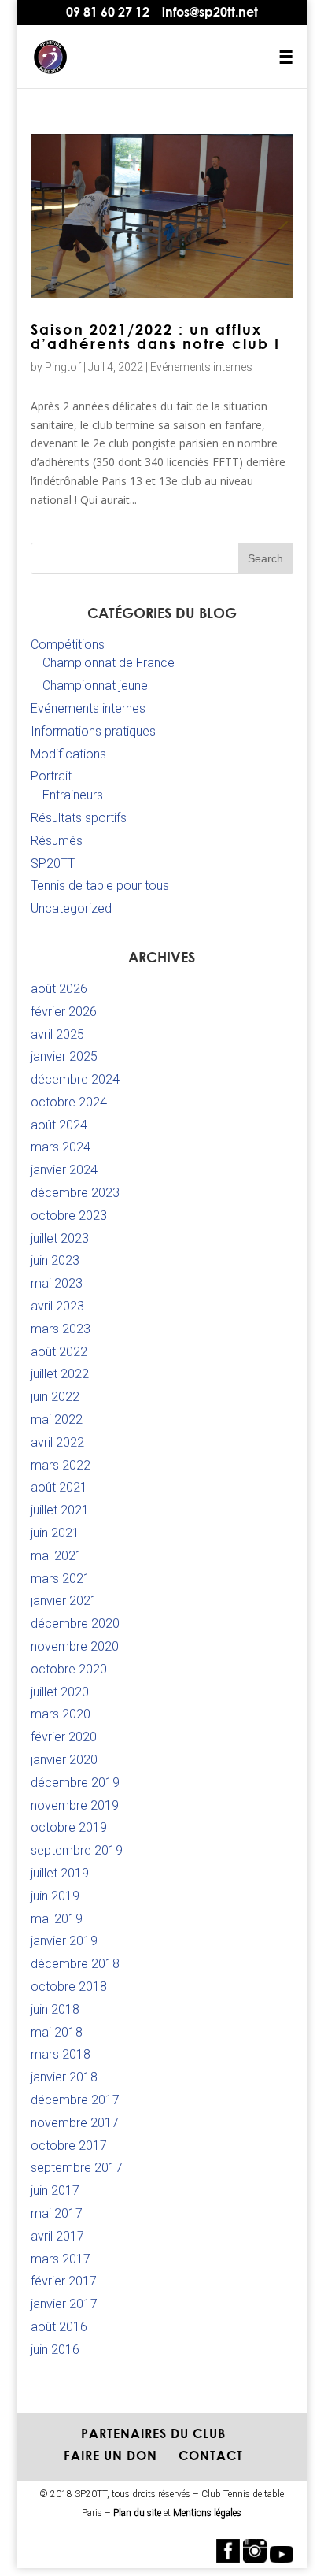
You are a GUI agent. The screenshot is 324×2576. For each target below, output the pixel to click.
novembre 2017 (75, 2123)
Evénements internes (201, 367)
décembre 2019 (75, 1783)
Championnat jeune (95, 686)
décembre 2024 (75, 1079)
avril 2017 (57, 2236)
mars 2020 (61, 1714)
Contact (211, 2456)
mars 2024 (61, 1147)
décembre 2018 (75, 1964)
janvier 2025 (64, 1056)
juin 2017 (55, 2191)
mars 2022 (61, 1465)
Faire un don (110, 2456)
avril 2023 (57, 1306)
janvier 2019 (64, 1941)
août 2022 (59, 1352)
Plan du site (137, 2513)
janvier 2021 (64, 1601)
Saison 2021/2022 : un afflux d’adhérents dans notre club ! (155, 336)
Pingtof (63, 367)
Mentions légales (207, 2513)
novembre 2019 (75, 1805)
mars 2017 (61, 2259)
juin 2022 (55, 1397)
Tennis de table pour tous (100, 886)
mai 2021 (57, 1556)
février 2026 (64, 1012)
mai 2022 (57, 1420)
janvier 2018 (64, 2077)
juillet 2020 (60, 1692)
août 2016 (59, 2327)
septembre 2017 (77, 2168)
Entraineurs (73, 795)
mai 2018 (57, 2032)
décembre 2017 (75, 2100)
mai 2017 (57, 2213)
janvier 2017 (64, 2304)
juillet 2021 (60, 1510)
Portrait (51, 776)
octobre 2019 (69, 1827)
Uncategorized (71, 908)
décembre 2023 (75, 1193)
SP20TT (53, 864)
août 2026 (59, 989)
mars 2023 (61, 1329)
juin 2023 (55, 1260)
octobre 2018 (69, 1987)
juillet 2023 (60, 1238)
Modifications (68, 754)
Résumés (57, 841)
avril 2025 (57, 1034)
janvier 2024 (64, 1170)
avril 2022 (57, 1442)
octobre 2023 (69, 1216)
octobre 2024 (69, 1102)
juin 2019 (55, 1896)
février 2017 (64, 2281)
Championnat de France (109, 663)
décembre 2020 (75, 1623)
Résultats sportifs (79, 818)
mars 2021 (61, 1579)
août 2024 (59, 1125)
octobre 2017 (69, 2146)
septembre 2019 (77, 1850)
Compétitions (68, 645)
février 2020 (64, 1737)
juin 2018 (55, 2009)
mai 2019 (57, 1919)
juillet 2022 (60, 1374)
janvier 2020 (64, 1760)
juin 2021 (55, 1533)
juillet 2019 (60, 1873)
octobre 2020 (69, 1669)
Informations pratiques (93, 731)
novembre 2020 (75, 1646)
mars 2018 (61, 2054)
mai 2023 (57, 1283)
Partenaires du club (153, 2433)
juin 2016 (55, 2350)
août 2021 (59, 1487)
